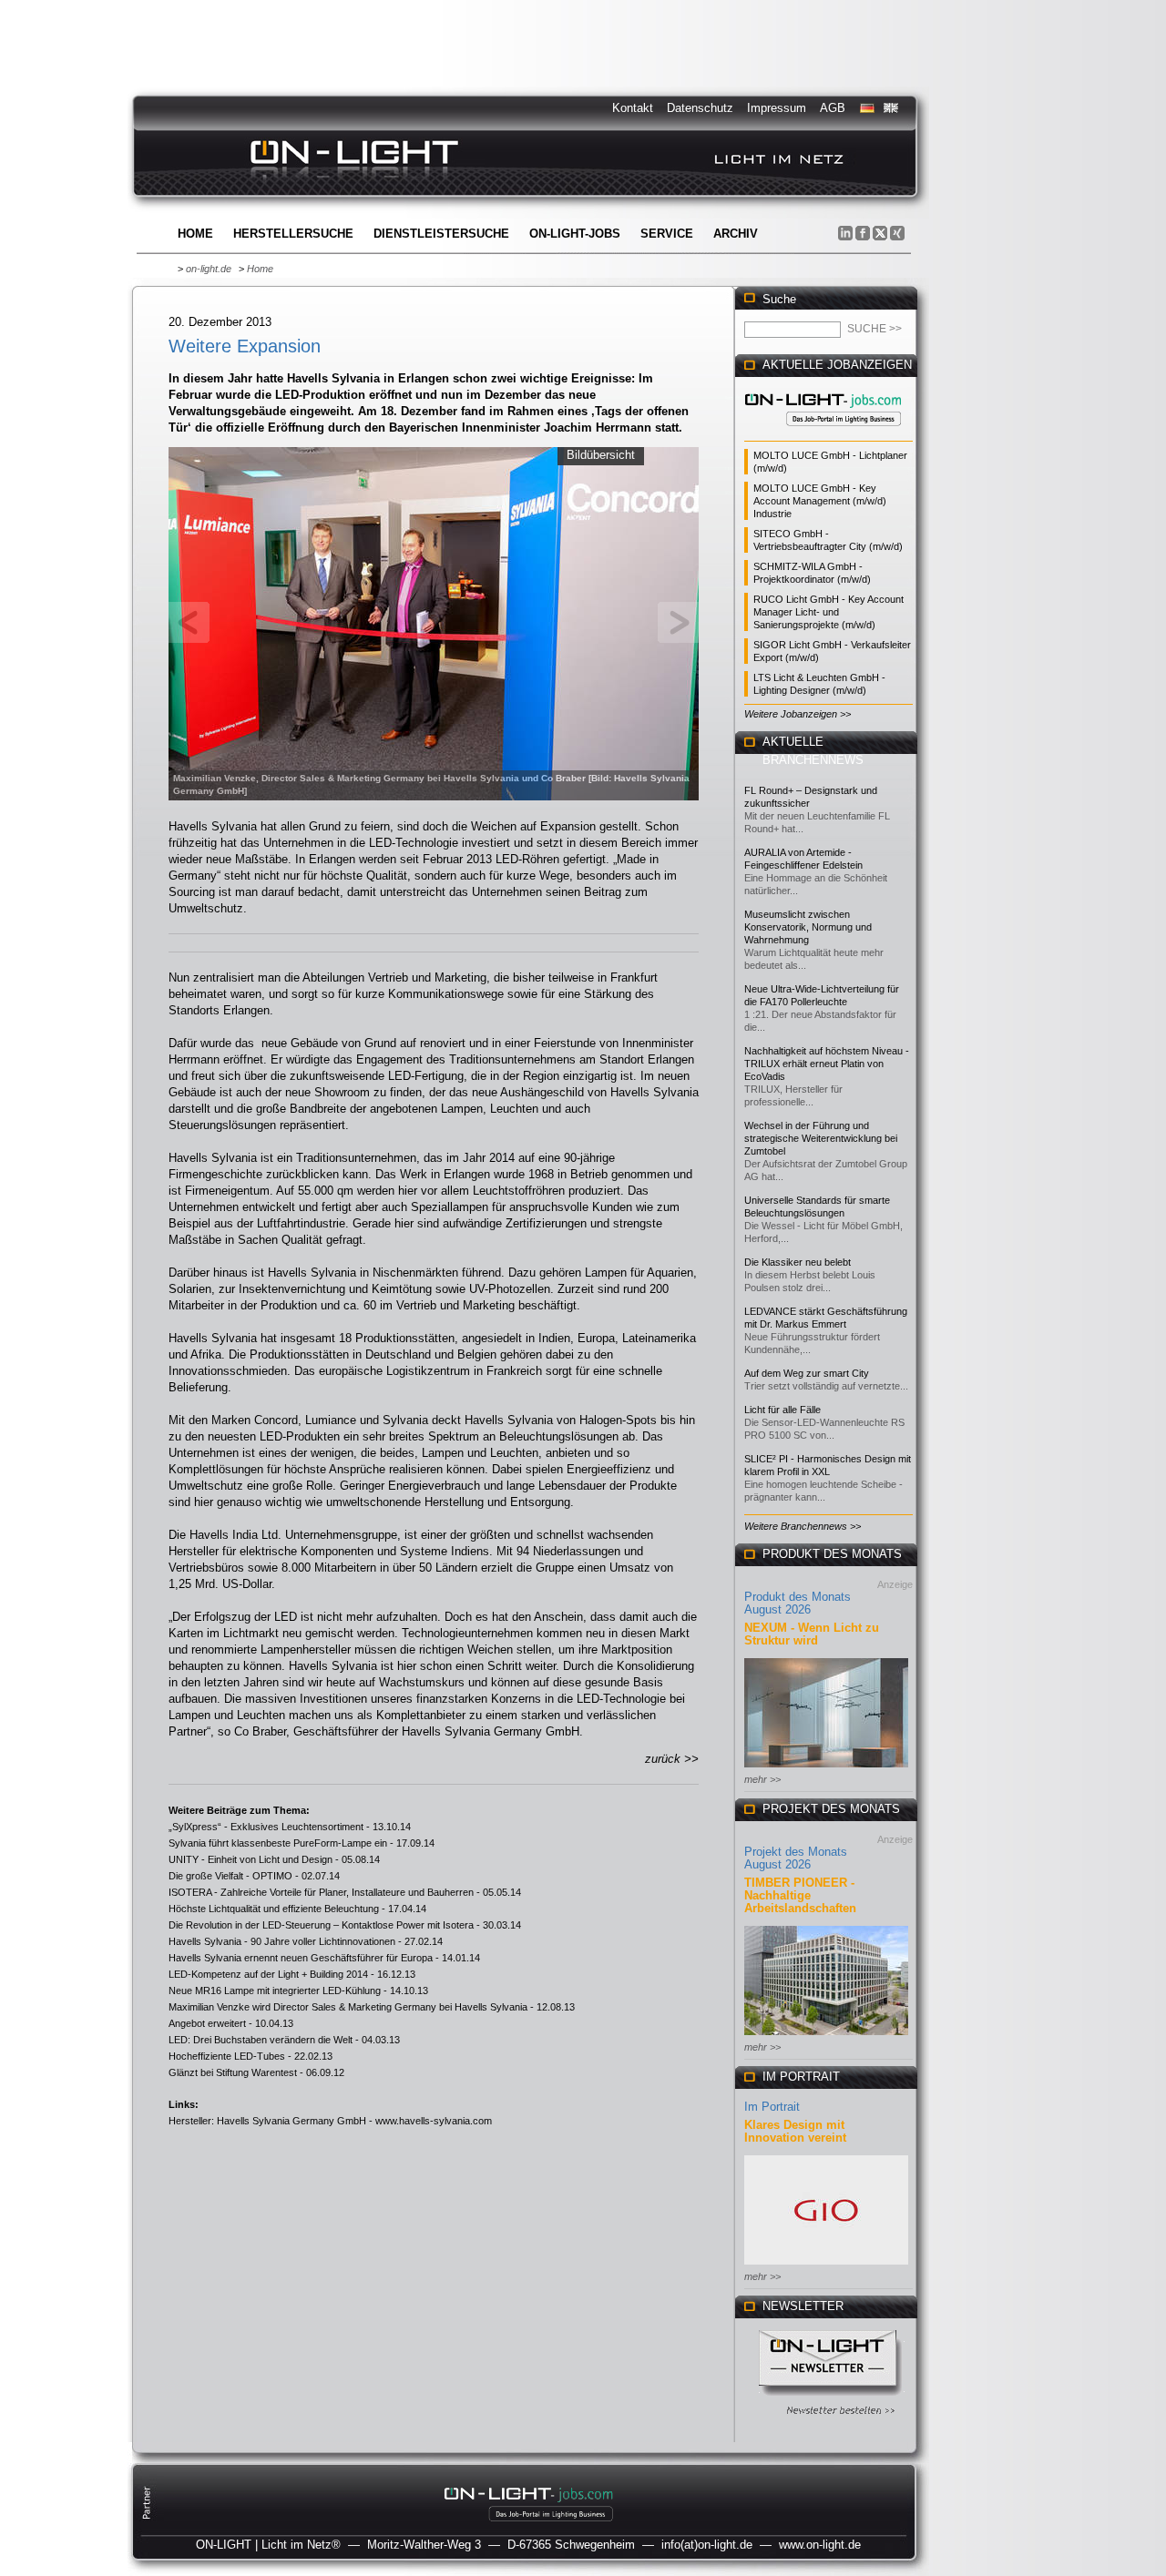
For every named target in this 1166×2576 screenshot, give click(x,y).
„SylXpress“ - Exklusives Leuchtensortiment (266, 1827)
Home (195, 234)
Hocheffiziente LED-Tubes (227, 2056)
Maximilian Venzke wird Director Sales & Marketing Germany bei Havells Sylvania (348, 2007)
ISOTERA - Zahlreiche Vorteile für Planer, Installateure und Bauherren (321, 1892)
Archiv (736, 234)
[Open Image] (434, 622)
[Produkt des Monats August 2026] (826, 1769)
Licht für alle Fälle (782, 1410)
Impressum (777, 108)
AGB (833, 108)
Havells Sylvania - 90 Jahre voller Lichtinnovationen (282, 1941)
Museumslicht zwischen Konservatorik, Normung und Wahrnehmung (808, 927)
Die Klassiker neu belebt (798, 1262)
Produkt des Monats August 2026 (798, 1603)
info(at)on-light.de (707, 2545)
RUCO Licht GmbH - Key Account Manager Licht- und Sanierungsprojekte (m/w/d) (828, 612)
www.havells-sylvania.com (434, 2121)
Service (667, 234)
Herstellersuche (293, 234)
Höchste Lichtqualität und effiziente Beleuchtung (274, 1909)
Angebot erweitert (207, 2023)
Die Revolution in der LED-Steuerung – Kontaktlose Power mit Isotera (321, 1925)
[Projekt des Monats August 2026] (826, 2036)
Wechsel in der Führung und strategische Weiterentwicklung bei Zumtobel (821, 1138)
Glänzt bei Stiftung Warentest (233, 2072)
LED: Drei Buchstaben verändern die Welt (261, 2040)
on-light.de (209, 269)
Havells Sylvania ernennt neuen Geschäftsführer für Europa (301, 1958)
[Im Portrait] (826, 2266)
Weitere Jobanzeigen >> (798, 714)
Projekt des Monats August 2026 (796, 1858)
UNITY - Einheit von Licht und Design (251, 1859)
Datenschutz (700, 108)
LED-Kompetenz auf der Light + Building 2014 (268, 1974)
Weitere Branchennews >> (803, 1526)
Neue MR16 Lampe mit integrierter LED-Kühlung (275, 1991)
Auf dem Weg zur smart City (807, 1373)
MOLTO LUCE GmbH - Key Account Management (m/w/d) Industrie (820, 501)
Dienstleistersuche (441, 234)
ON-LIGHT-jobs (575, 234)
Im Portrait (772, 2107)
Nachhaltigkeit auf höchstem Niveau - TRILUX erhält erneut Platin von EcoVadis (827, 1064)
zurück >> (672, 1759)
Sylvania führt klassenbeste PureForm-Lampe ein (278, 1843)
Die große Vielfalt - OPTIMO (230, 1876)
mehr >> (762, 1779)
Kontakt (633, 108)
